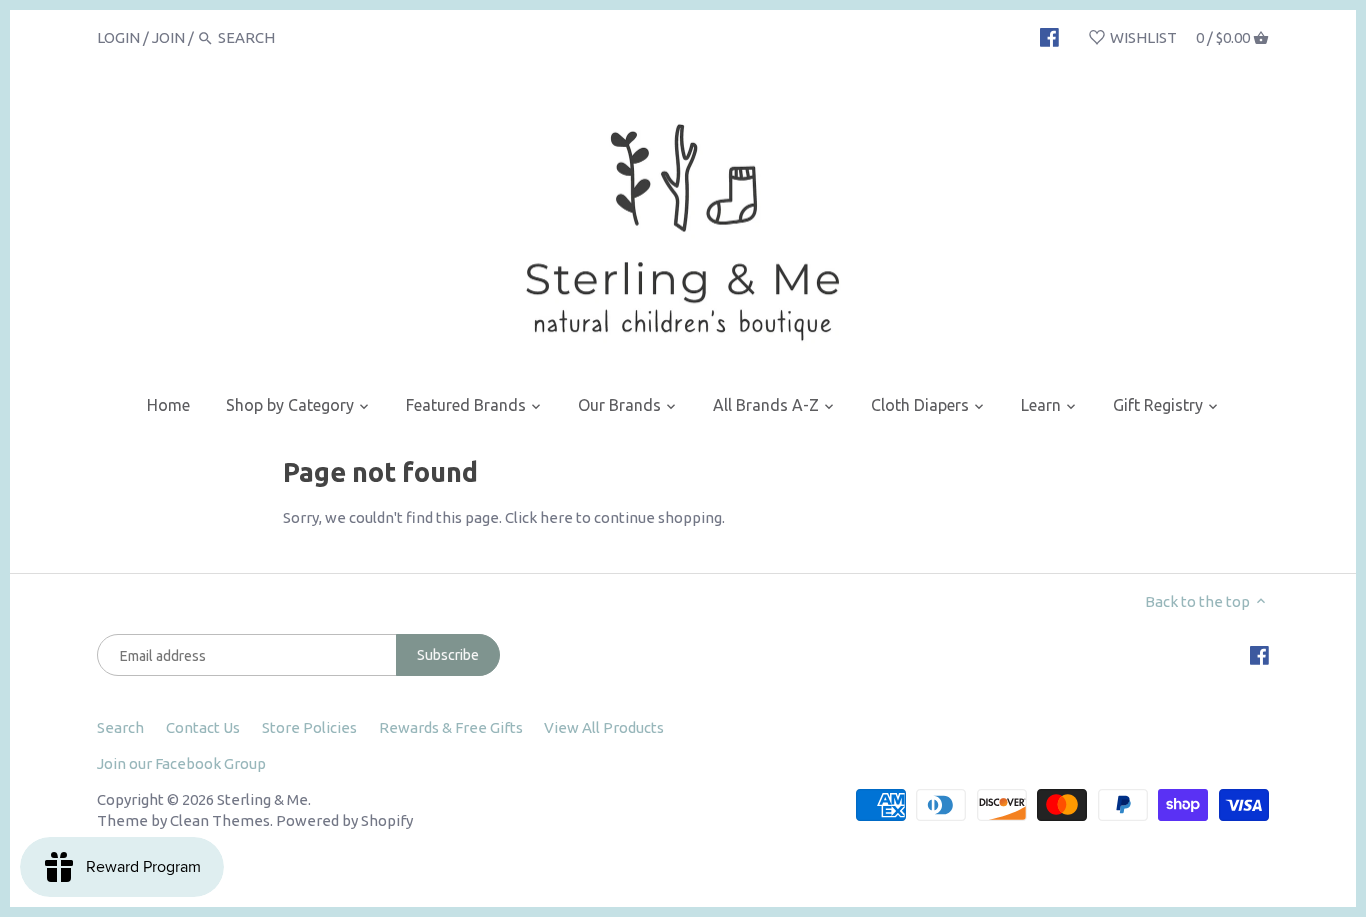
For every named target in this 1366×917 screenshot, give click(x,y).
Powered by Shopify (344, 820)
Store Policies (309, 727)
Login (118, 37)
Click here (539, 517)
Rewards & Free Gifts (451, 727)
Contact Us (203, 727)
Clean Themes (220, 820)
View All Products (604, 727)
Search (120, 727)
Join (168, 37)
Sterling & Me (262, 799)
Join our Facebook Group (181, 763)
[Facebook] (1049, 37)
